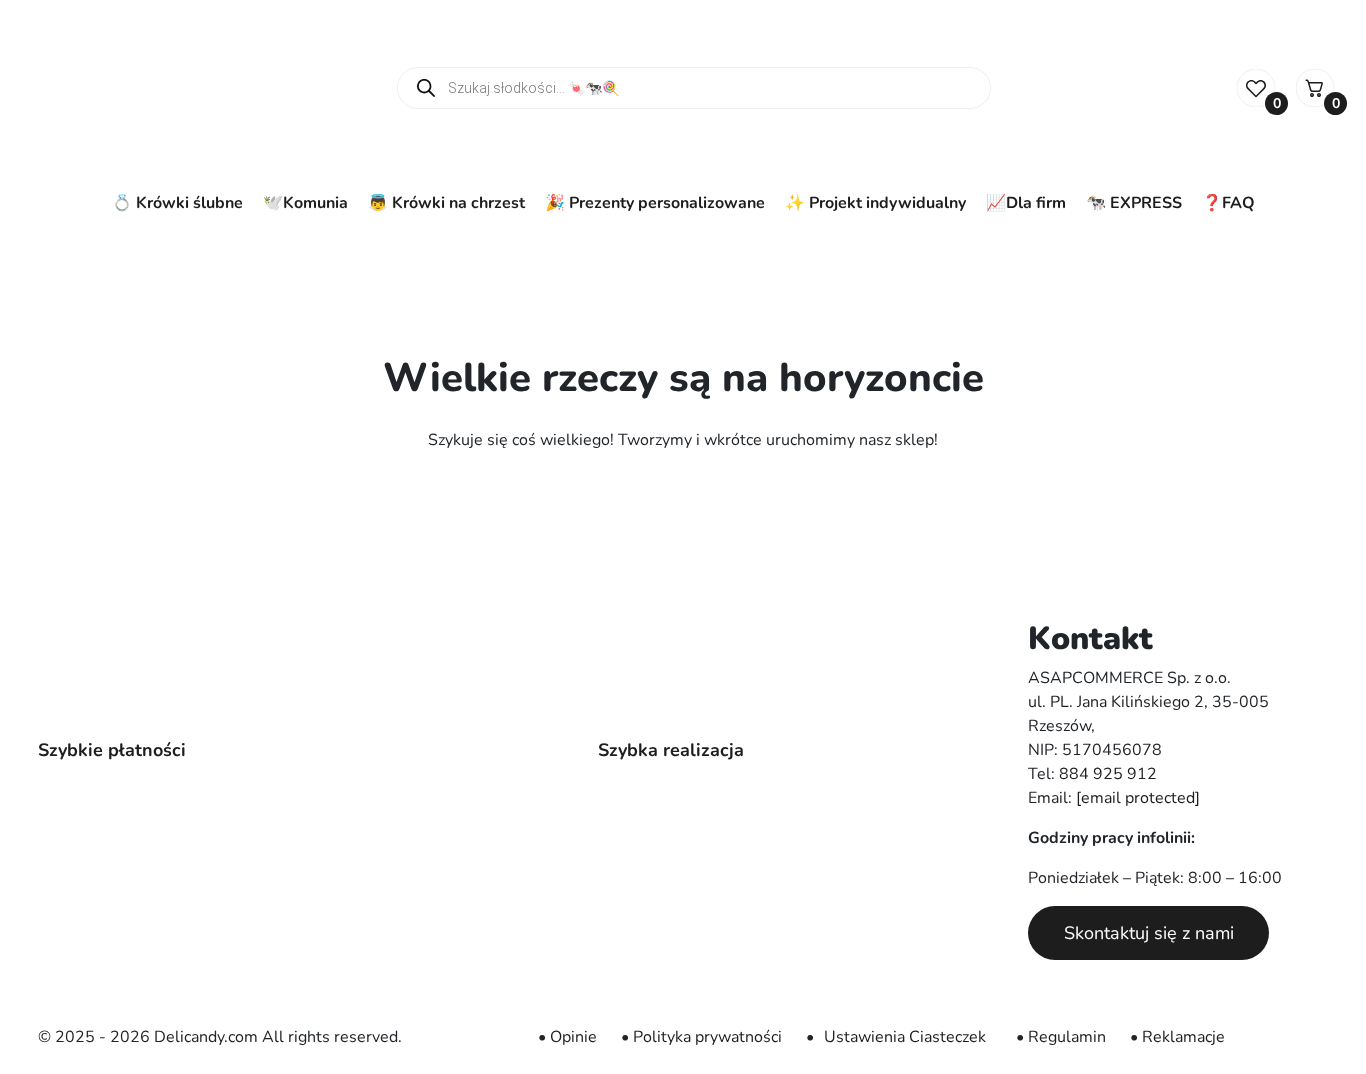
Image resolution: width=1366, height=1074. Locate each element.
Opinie (573, 1037)
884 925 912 (1108, 774)
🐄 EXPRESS (1134, 203)
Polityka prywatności (707, 1037)
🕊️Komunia (305, 203)
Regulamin (1067, 1037)
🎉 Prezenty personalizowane (655, 203)
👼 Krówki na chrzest (446, 203)
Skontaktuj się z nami (1149, 933)
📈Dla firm (1026, 203)
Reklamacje (1183, 1037)
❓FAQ (1228, 203)
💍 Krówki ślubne (177, 203)
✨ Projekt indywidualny (875, 203)
